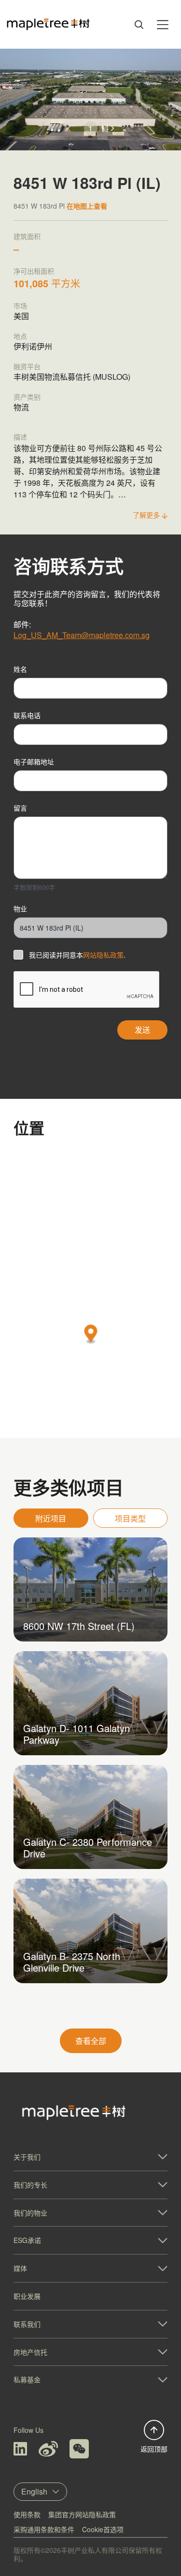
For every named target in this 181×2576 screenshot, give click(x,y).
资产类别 (27, 397)
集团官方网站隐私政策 (82, 2514)
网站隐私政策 (103, 955)
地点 (20, 336)
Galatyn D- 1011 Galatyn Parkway (77, 1734)
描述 (20, 437)
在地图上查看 (87, 206)
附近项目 (51, 1518)
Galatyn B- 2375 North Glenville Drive (72, 1962)
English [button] (34, 2491)
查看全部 (91, 2041)
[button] (113, 128)
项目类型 (130, 1518)
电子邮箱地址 (34, 761)
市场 (20, 306)
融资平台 (27, 366)
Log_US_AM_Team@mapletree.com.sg (82, 635)
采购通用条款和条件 (44, 2529)
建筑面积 (27, 236)
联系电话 (27, 715)
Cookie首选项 (103, 2529)
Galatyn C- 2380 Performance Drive (88, 1848)
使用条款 (27, 2514)
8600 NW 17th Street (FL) (79, 1626)
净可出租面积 (34, 271)
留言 (20, 808)
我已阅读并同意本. (77, 955)
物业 (20, 908)
